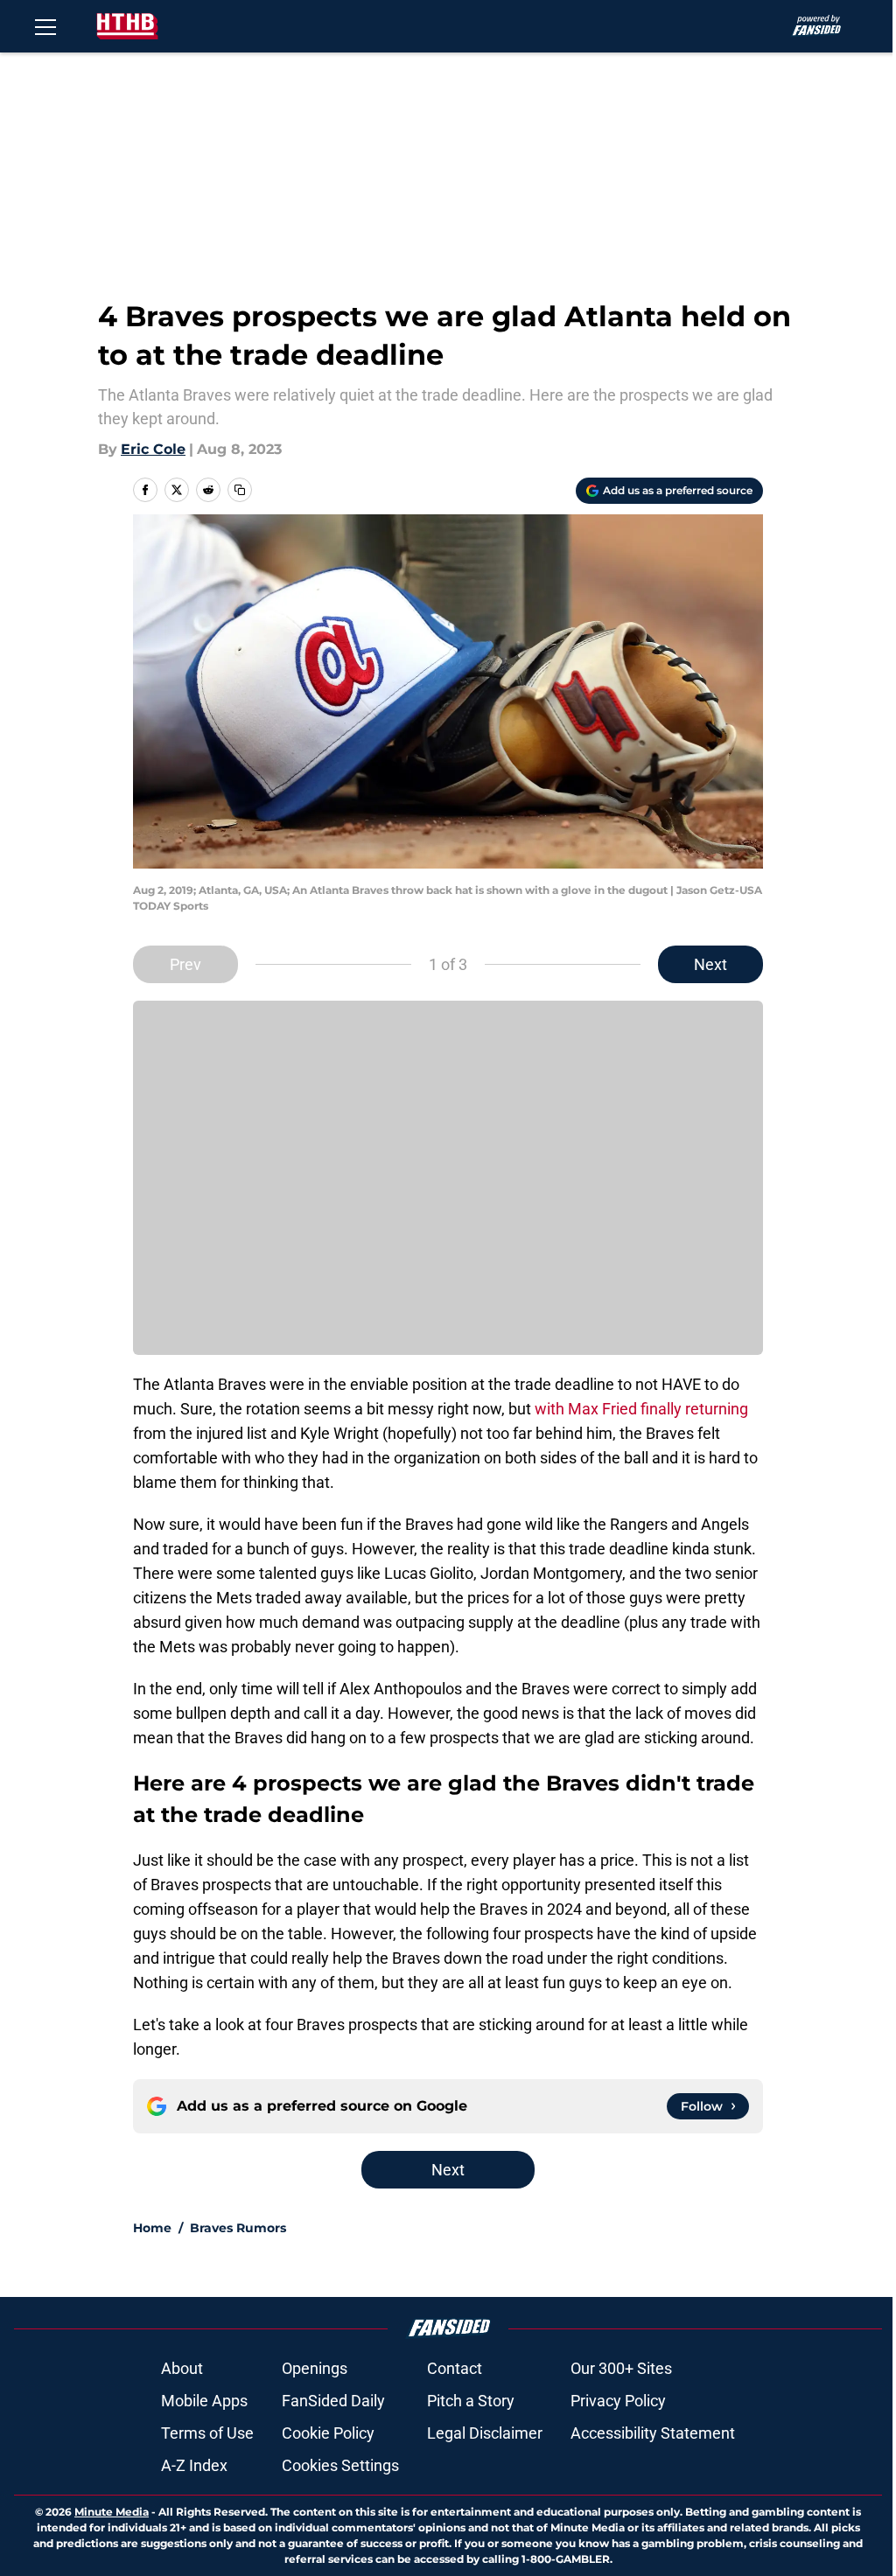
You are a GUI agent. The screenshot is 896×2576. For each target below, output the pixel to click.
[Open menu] (45, 26)
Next (710, 964)
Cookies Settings (340, 2465)
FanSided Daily (333, 2401)
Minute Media (112, 2512)
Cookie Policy (328, 2433)
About (182, 2368)
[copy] (240, 490)
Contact (455, 2368)
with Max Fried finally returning (641, 1409)
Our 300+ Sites (621, 2368)
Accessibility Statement (653, 2433)
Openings (315, 2368)
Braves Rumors (238, 2228)
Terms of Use (207, 2433)
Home (152, 2228)
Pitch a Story (471, 2401)
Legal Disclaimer (485, 2433)
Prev (185, 964)
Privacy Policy (618, 2401)
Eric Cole (153, 449)
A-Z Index (194, 2465)
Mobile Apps (204, 2401)
